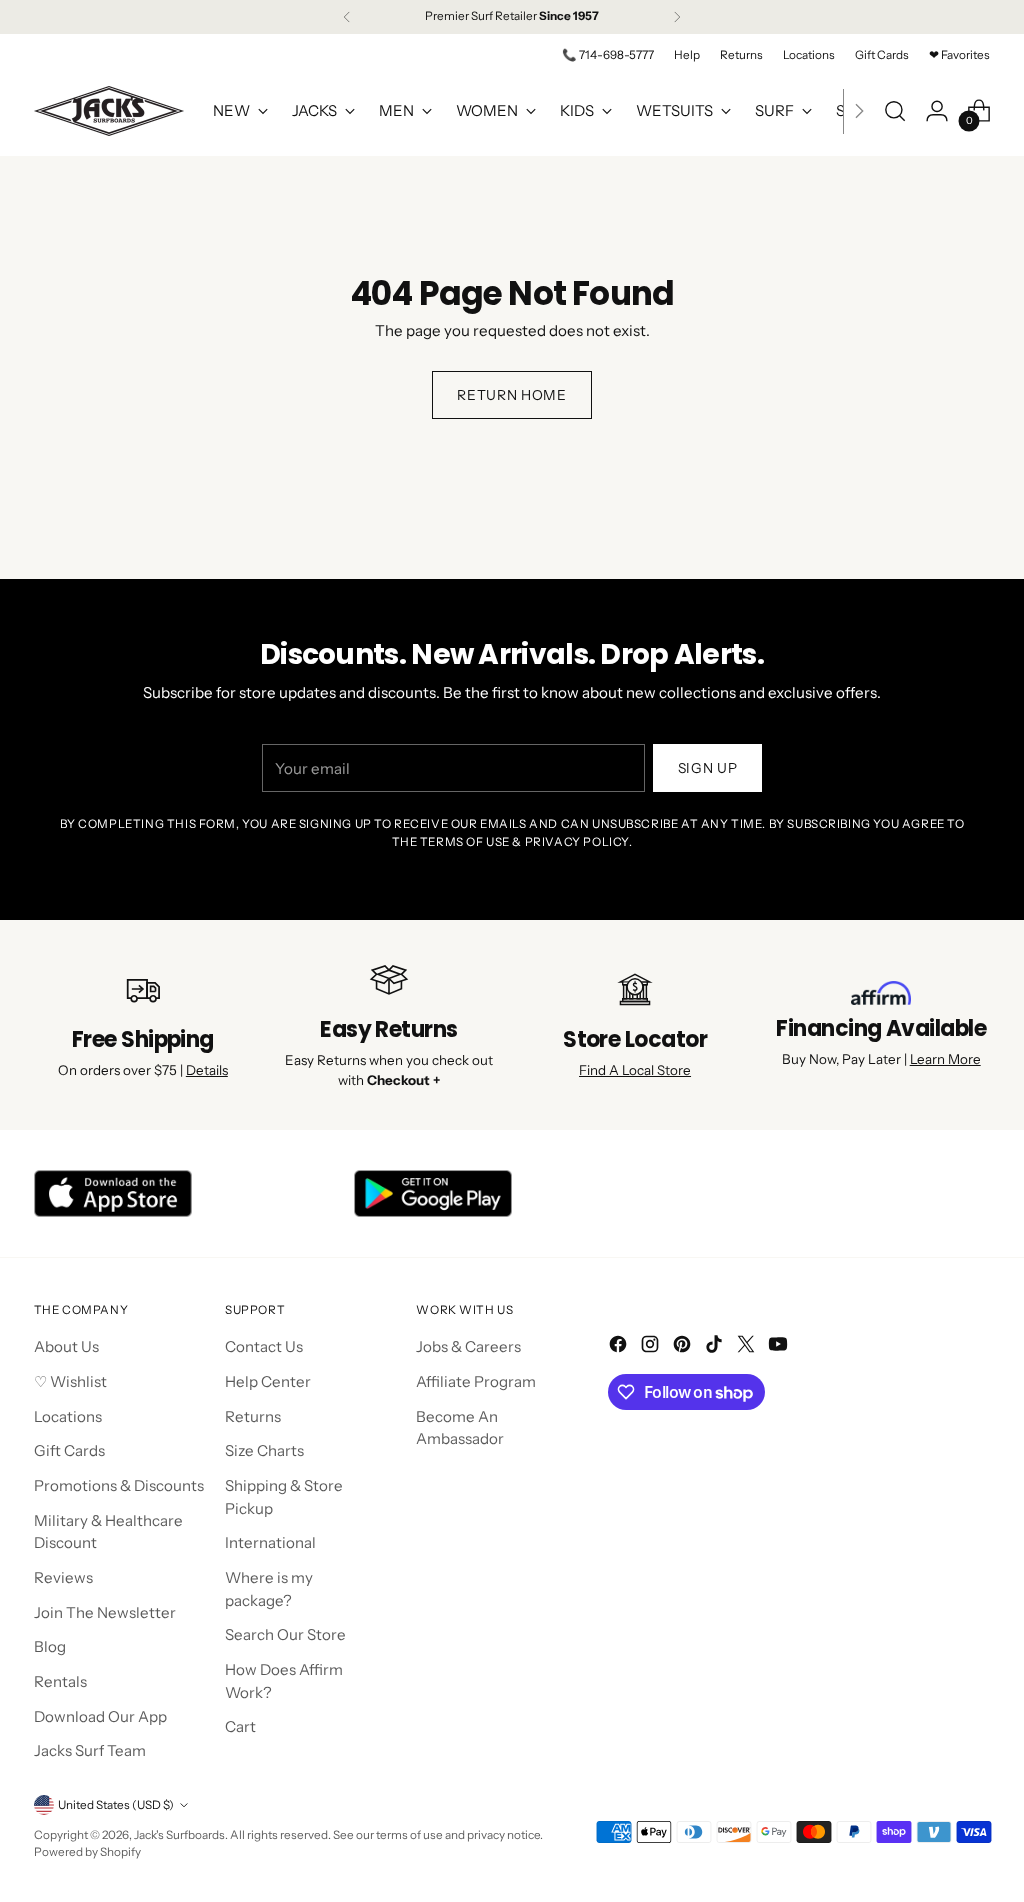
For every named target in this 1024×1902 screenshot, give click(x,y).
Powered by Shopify (87, 1852)
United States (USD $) (116, 1805)
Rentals (60, 1681)
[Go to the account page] (937, 111)
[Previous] (347, 17)
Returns (253, 1416)
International (270, 1542)
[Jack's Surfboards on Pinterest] (684, 1347)
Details (207, 1070)
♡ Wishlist (70, 1381)
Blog (50, 1646)
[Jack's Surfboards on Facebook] (620, 1347)
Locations (68, 1416)
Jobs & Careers (468, 1346)
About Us (66, 1346)
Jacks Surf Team (90, 1750)
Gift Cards (69, 1450)
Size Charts (264, 1450)
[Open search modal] (895, 111)
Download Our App (100, 1716)
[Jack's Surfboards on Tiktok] (716, 1347)
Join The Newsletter (105, 1612)
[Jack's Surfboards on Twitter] (748, 1347)
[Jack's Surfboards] (109, 111)
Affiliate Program (476, 1381)
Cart (240, 1726)
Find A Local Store (635, 1070)
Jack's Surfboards (179, 1835)
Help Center (268, 1381)
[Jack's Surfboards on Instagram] (652, 1347)
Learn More (945, 1059)
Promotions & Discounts (119, 1485)
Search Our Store (285, 1634)
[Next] (677, 17)
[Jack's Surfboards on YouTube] (780, 1347)
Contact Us (264, 1346)
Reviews (63, 1577)
